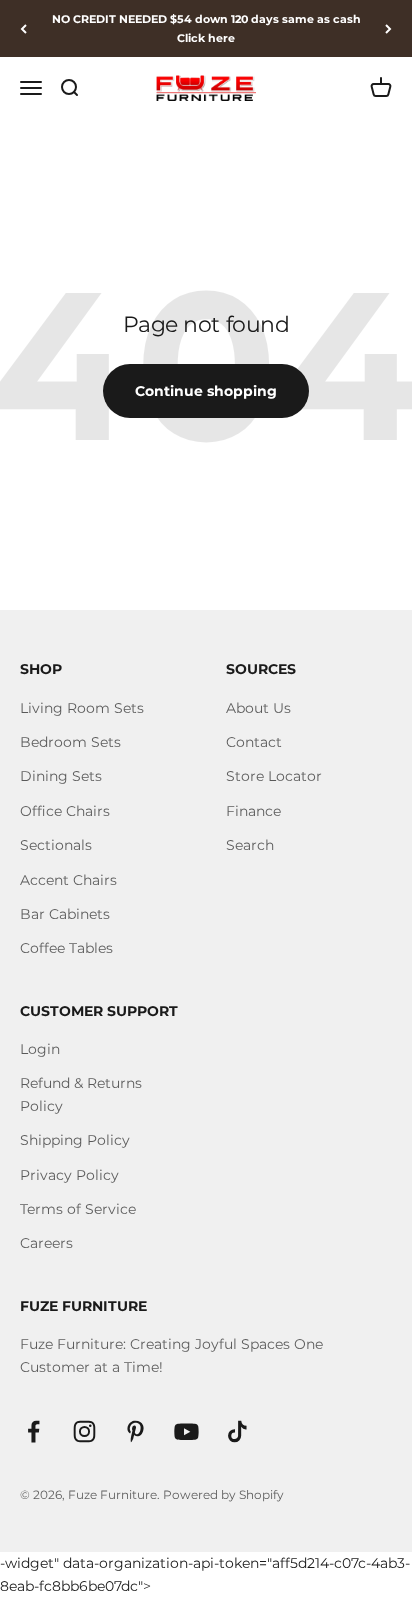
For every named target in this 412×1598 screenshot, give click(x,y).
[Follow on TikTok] (237, 1431)
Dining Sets (61, 776)
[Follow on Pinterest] (135, 1431)
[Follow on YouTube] (186, 1431)
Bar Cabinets (65, 914)
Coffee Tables (66, 948)
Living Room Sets (82, 708)
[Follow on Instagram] (84, 1431)
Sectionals (56, 845)
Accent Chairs (68, 880)
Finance (253, 811)
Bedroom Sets (70, 742)
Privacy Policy (69, 1175)
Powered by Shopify (223, 1494)
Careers (46, 1243)
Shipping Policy (75, 1140)
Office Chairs (65, 811)
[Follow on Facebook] (33, 1431)
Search (250, 845)
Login (40, 1049)
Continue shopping (206, 391)
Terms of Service (78, 1209)
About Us (258, 708)
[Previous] (23, 28)
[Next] (388, 28)
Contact (254, 742)
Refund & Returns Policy (81, 1094)
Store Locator (274, 776)
